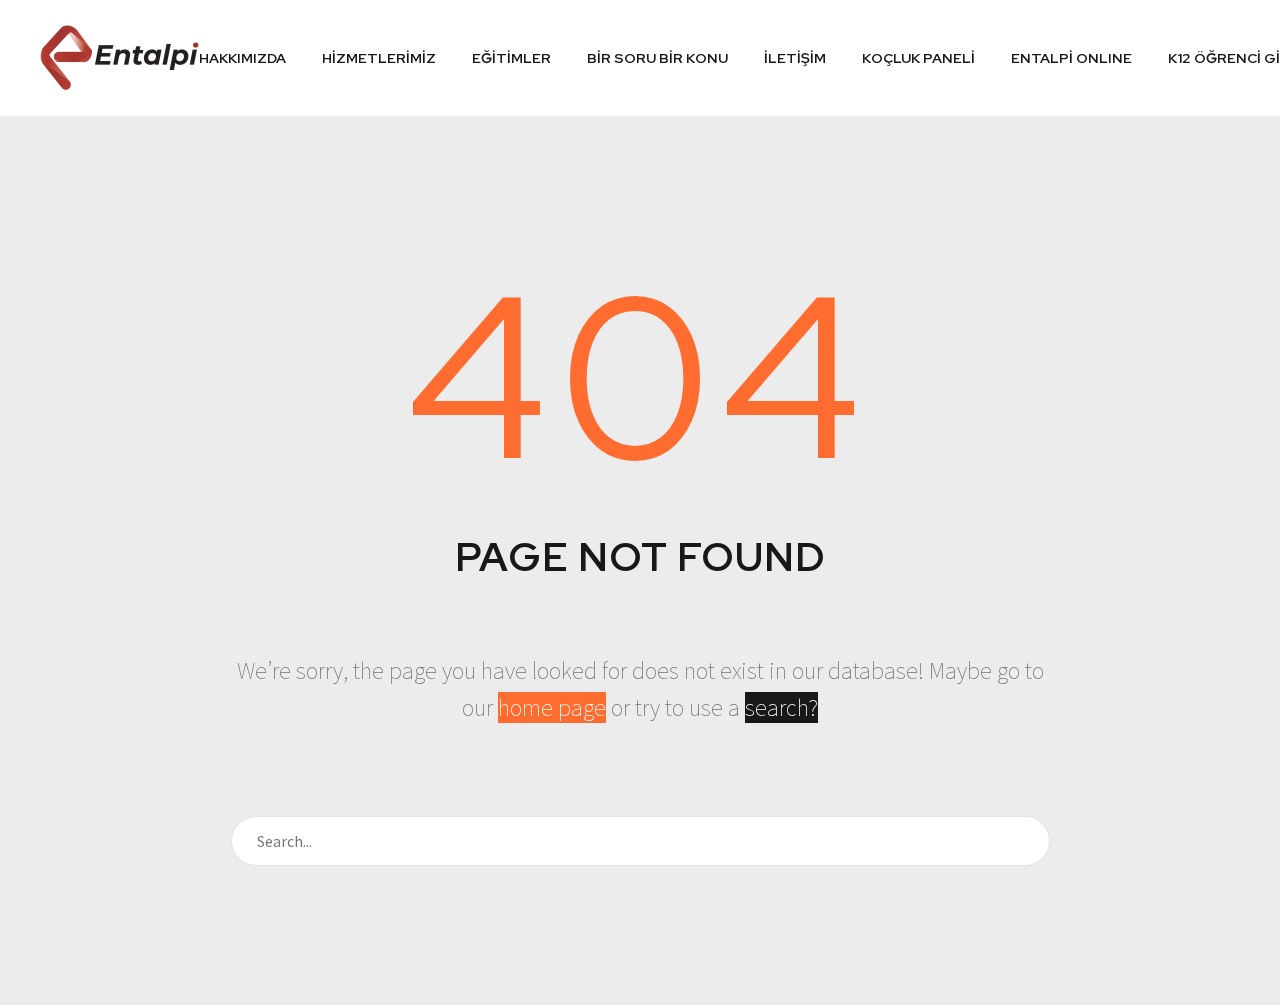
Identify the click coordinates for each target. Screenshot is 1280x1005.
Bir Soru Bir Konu (657, 58)
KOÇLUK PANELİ (918, 58)
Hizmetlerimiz (379, 58)
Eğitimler (511, 58)
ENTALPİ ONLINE (1071, 58)
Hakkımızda (242, 58)
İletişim (795, 58)
